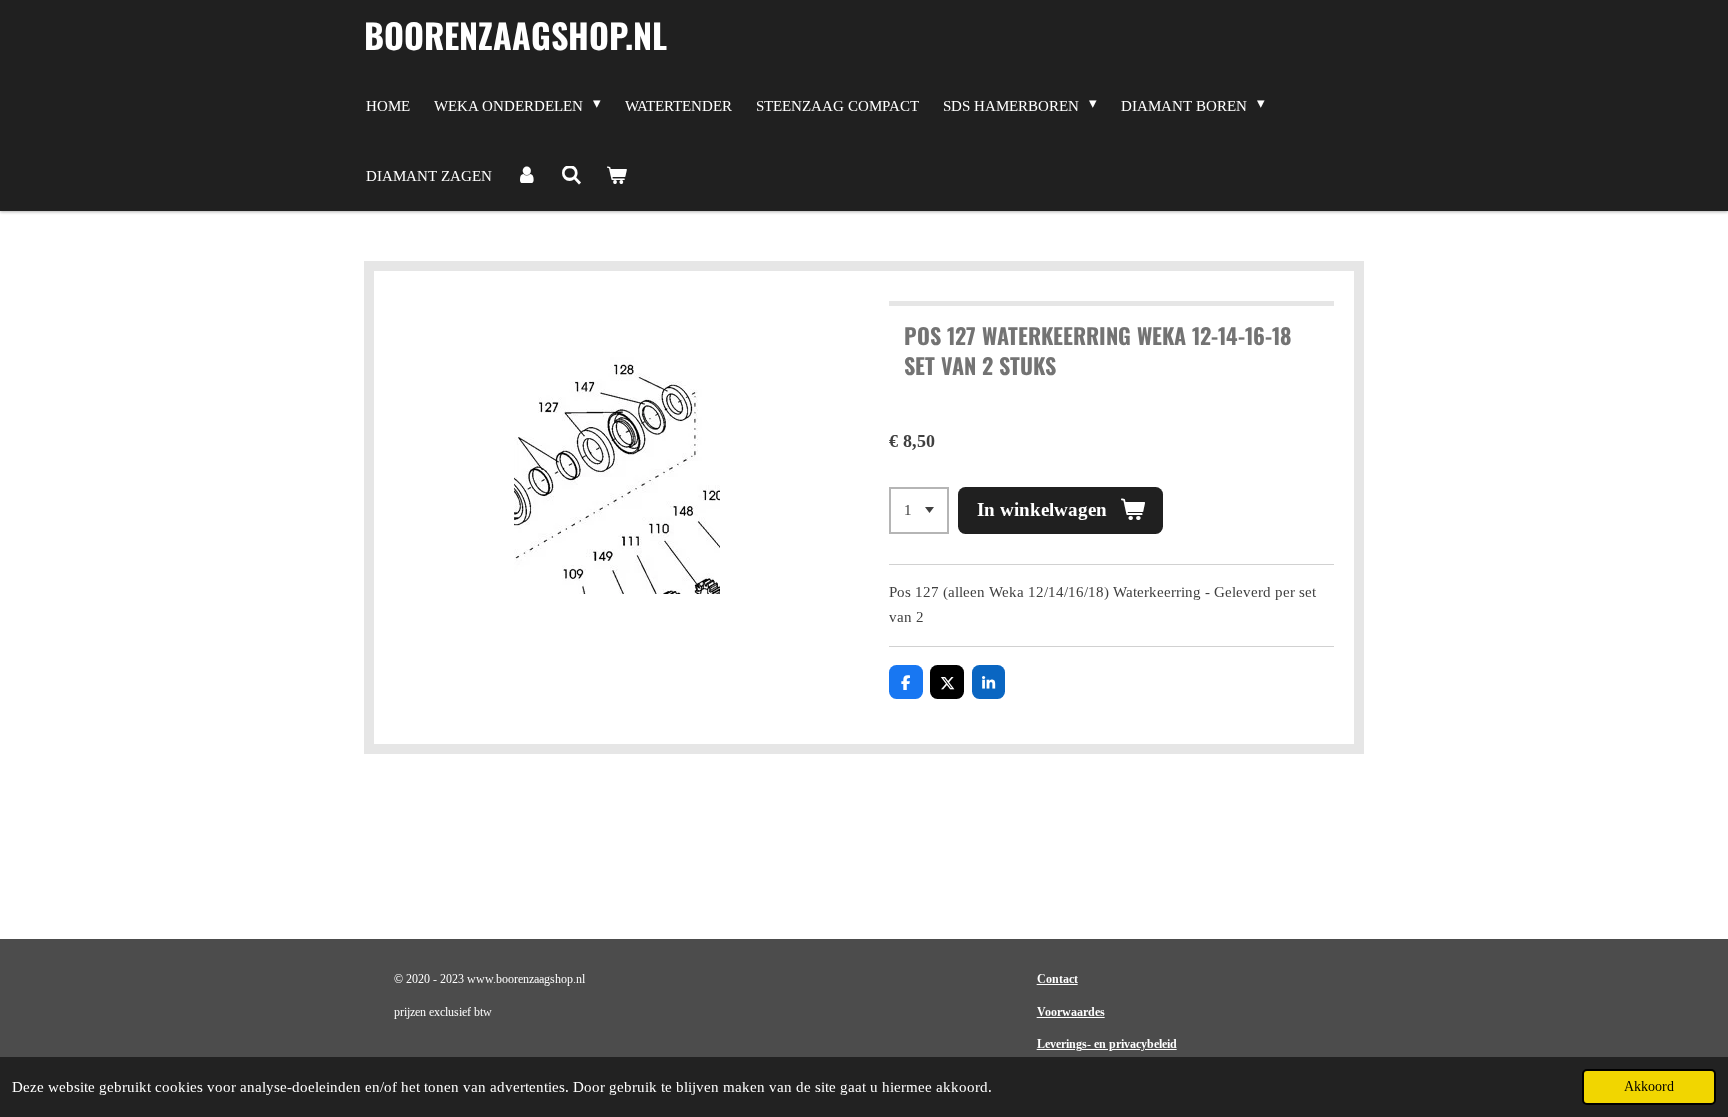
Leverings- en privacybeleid (1107, 1044)
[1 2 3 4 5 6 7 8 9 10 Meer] (919, 510)
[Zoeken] (571, 176)
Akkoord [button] (1649, 1086)
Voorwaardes (1071, 1012)
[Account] (526, 176)
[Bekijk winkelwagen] (616, 176)
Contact (1057, 979)
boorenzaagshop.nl (515, 34)
